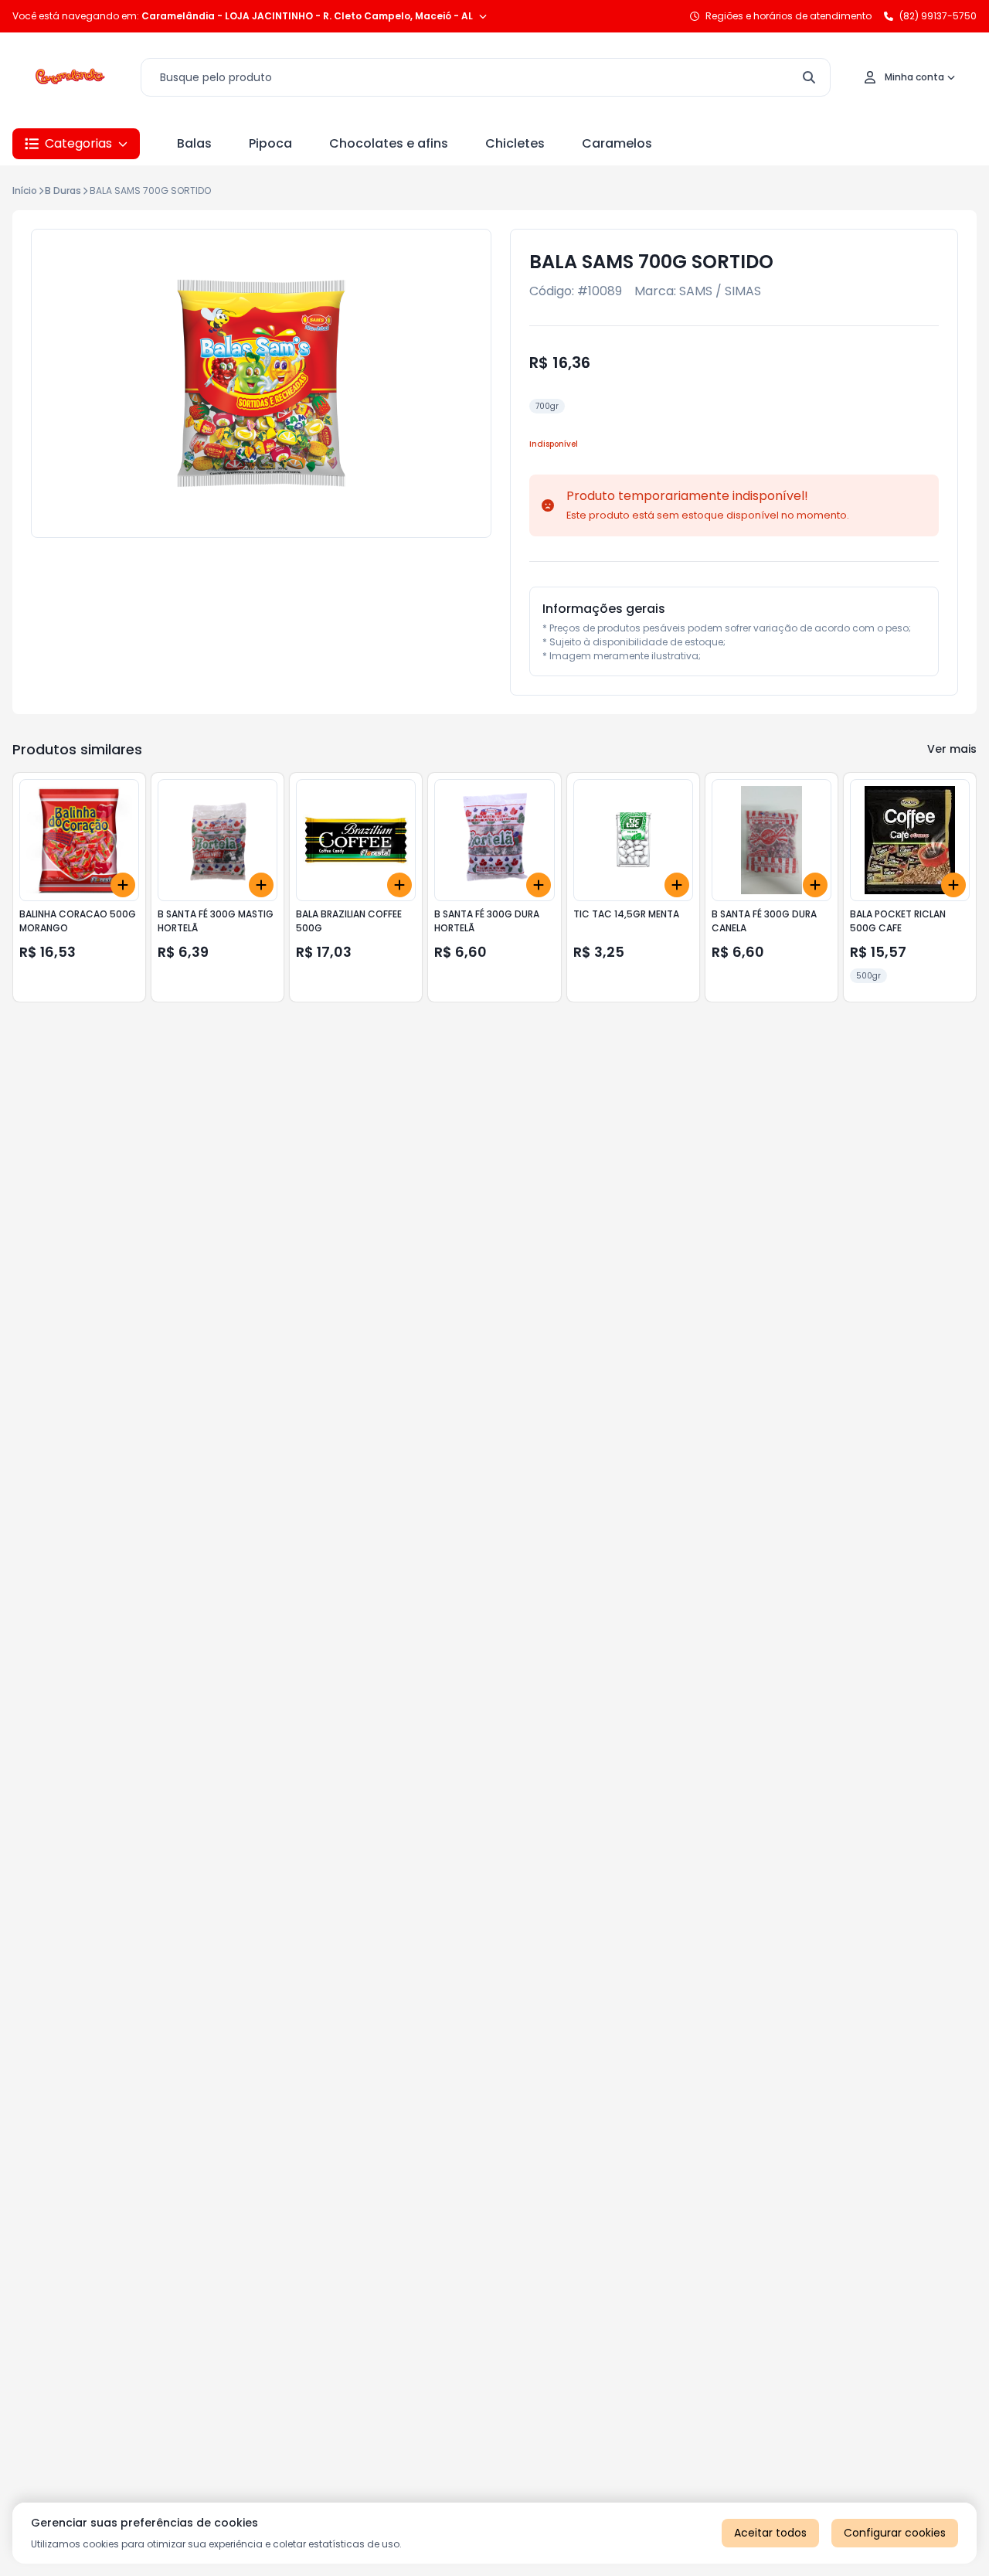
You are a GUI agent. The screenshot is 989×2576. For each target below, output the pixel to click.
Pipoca (270, 143)
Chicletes (515, 143)
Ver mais (952, 749)
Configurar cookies (895, 2533)
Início (25, 191)
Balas (194, 143)
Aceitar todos (770, 2533)
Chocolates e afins (389, 143)
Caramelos (617, 143)
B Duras (63, 191)
